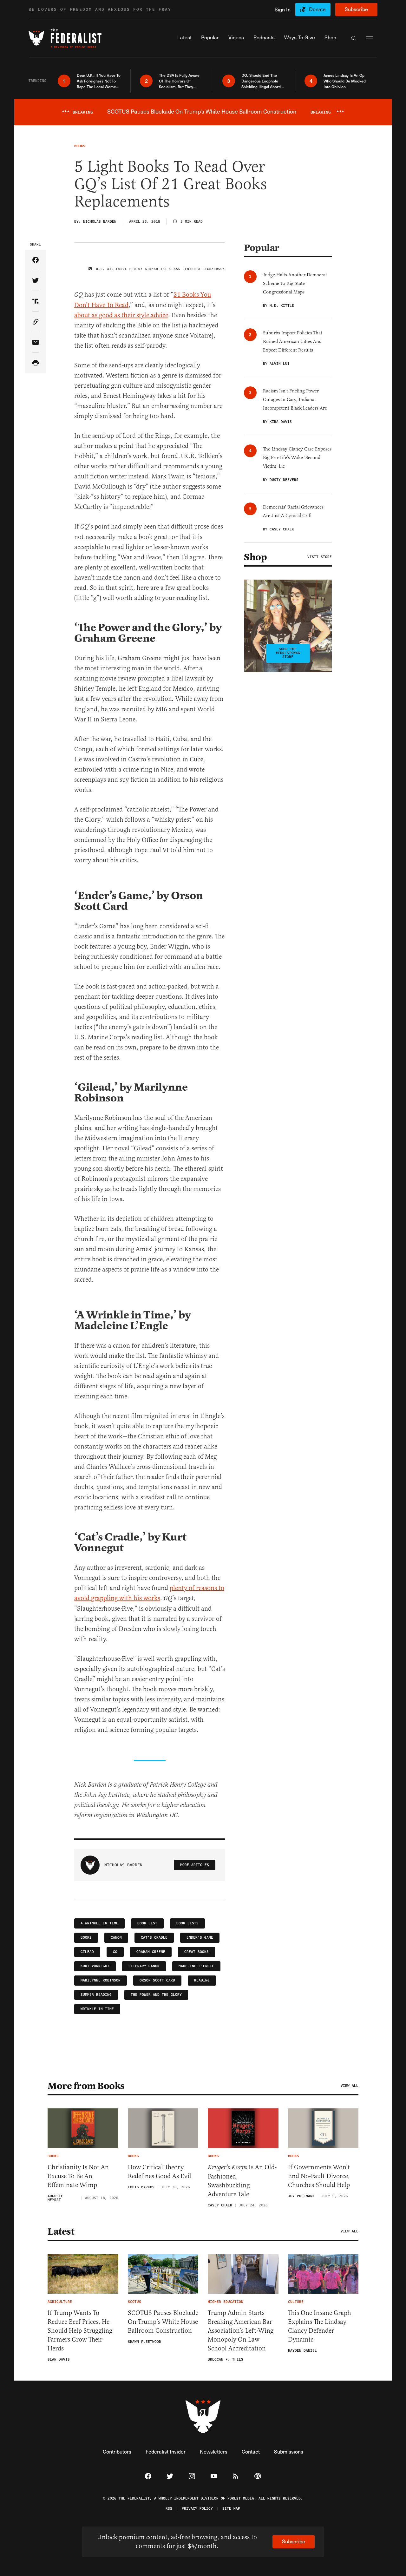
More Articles (195, 1865)
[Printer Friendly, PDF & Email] (35, 363)
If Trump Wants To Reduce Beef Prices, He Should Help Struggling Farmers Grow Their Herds (80, 2331)
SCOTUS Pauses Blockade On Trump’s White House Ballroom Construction (163, 2322)
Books (86, 1938)
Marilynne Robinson (101, 1980)
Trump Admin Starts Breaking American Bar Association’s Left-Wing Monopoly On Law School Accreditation (241, 2331)
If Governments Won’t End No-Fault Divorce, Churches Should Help (319, 2176)
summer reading (96, 1995)
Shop (255, 557)
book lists (187, 1923)
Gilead (87, 1952)
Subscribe (356, 9)
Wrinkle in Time (97, 2009)
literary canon (144, 1966)
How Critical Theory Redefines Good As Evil (160, 2172)
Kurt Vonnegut (95, 1966)
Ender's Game (200, 1938)
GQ (115, 1952)
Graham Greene (151, 1952)
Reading (202, 1980)
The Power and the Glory (156, 1995)
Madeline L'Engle (196, 1966)
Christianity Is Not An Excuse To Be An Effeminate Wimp (78, 2176)
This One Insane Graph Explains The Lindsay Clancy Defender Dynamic (320, 2326)
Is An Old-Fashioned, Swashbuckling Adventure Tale (242, 2181)
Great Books (196, 1952)
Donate (317, 9)
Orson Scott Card (157, 1980)
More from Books (86, 2086)
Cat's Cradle (154, 1938)
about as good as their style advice (121, 315)
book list (147, 1923)
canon (116, 1938)
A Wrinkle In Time (99, 1923)
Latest (61, 2231)
